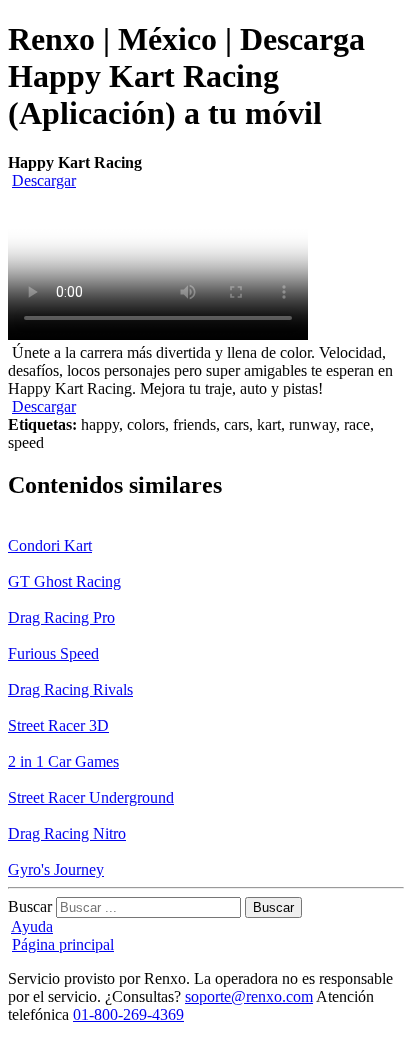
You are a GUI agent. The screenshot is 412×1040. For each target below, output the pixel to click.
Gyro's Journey (56, 869)
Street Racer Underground (91, 797)
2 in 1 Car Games (63, 761)
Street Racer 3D (58, 725)
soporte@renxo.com (249, 996)
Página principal (63, 944)
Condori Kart (50, 545)
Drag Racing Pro (61, 617)
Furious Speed (53, 653)
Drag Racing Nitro (67, 833)
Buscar (30, 906)
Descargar (44, 180)
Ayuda (32, 926)
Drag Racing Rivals (70, 689)
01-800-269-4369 (128, 1014)
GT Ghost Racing (64, 581)
